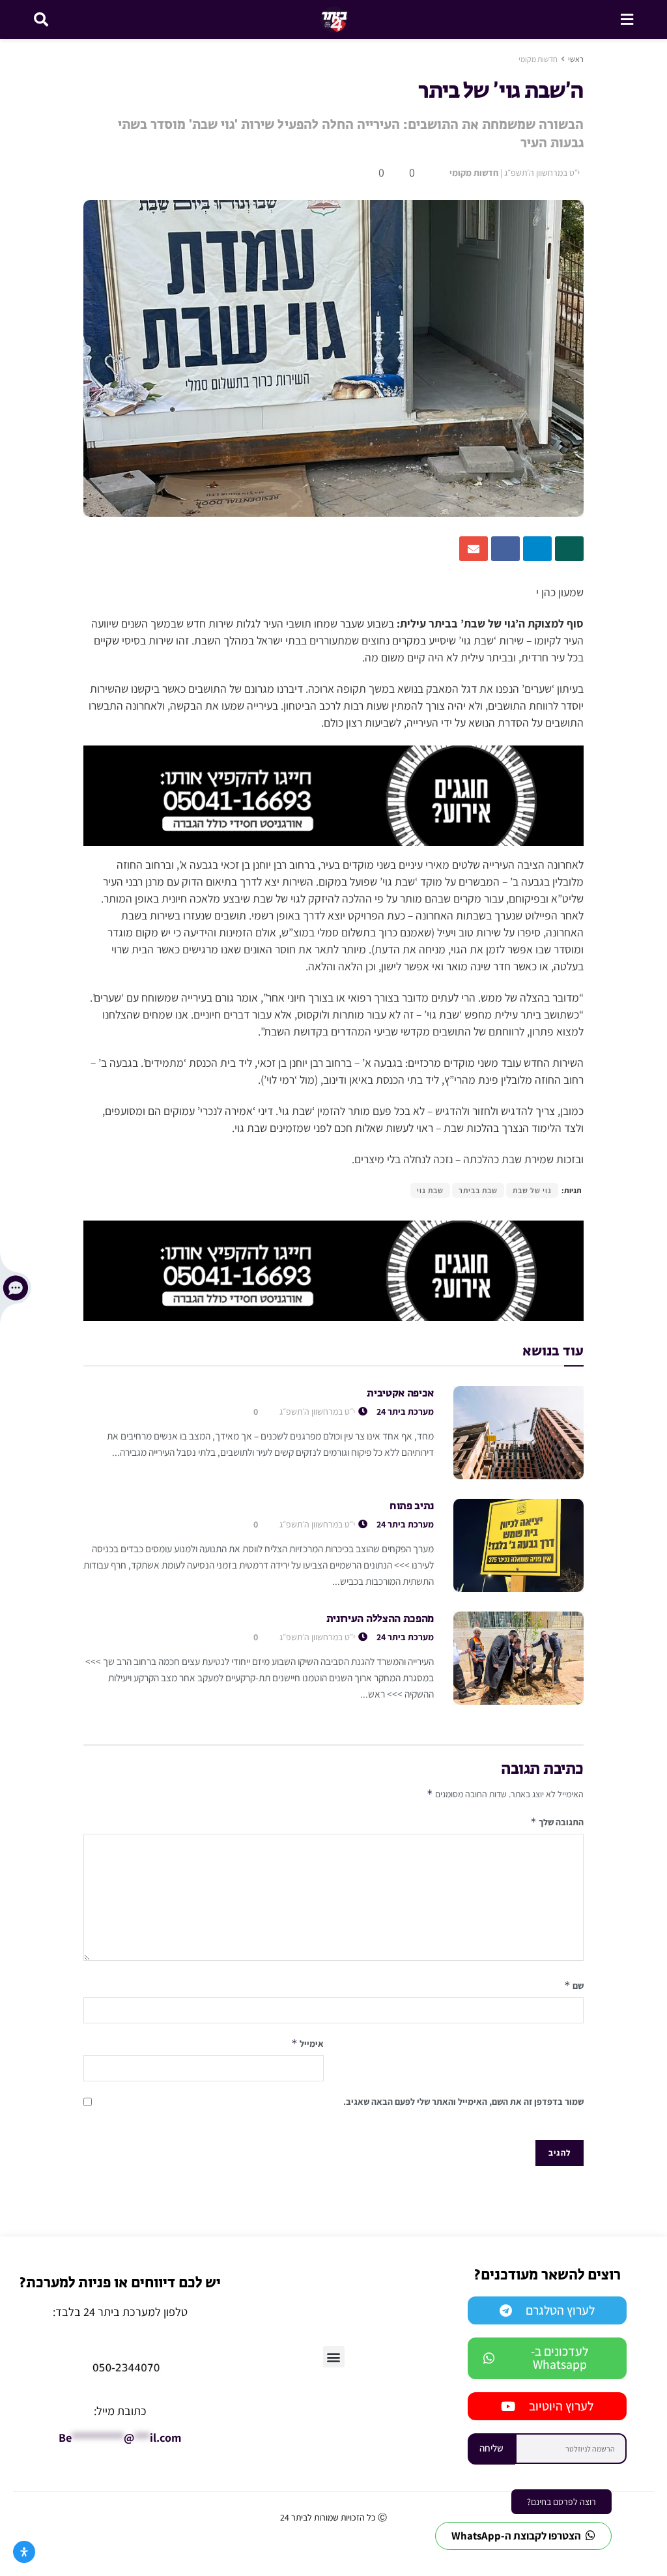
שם (574, 1985)
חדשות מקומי (538, 59)
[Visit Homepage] (334, 20)
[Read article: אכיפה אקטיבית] (518, 1433)
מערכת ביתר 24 (405, 1411)
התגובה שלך (557, 1822)
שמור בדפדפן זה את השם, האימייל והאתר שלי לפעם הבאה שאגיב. (463, 2102)
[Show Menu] (627, 20)
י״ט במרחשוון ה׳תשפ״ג (542, 173)
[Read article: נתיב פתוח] (518, 1545)
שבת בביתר (478, 1190)
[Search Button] (41, 20)
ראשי (576, 59)
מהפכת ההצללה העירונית (380, 1619)
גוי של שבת (532, 1190)
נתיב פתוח (412, 1507)
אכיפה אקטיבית (400, 1394)
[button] (334, 2357)
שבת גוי (430, 1190)
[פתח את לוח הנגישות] (24, 2552)
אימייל (307, 2043)
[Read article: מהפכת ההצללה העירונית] (518, 1658)
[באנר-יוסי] (333, 795)
